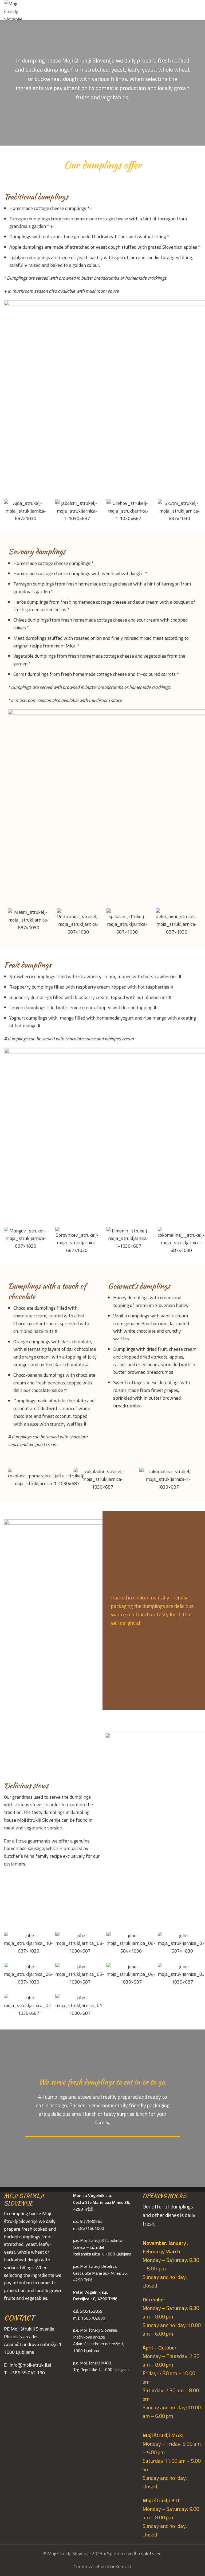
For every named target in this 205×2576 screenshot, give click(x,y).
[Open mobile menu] (199, 10)
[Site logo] (17, 10)
